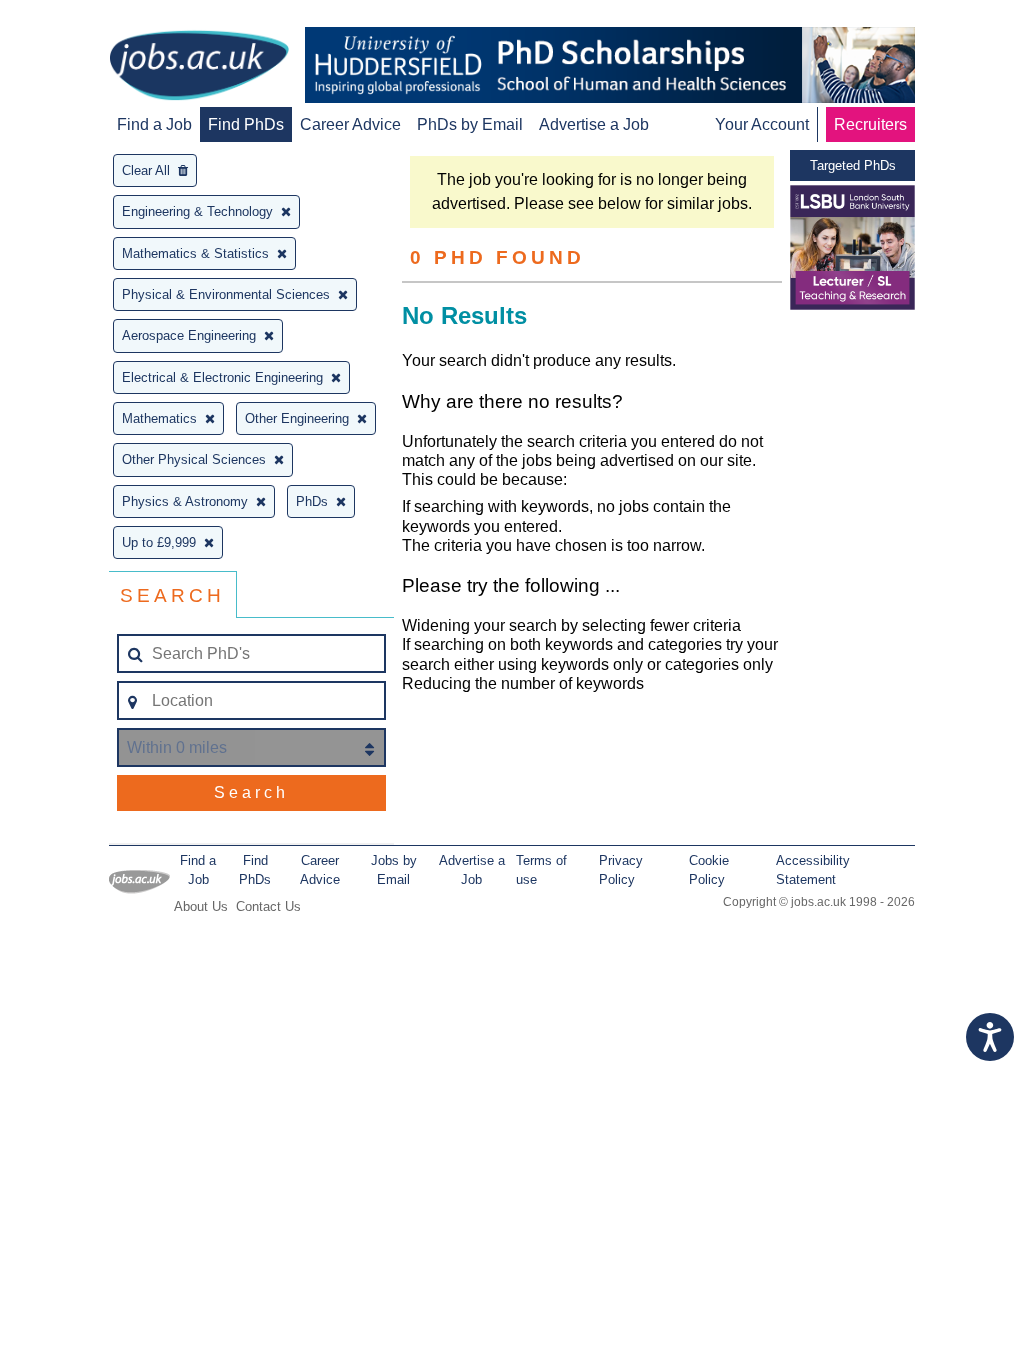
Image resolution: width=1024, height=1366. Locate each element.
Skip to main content (80, 17)
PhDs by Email (470, 124)
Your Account (762, 124)
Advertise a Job (594, 124)
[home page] (199, 67)
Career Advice (350, 124)
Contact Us (268, 906)
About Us (201, 906)
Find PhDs (246, 124)
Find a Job (154, 124)
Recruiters (870, 124)
